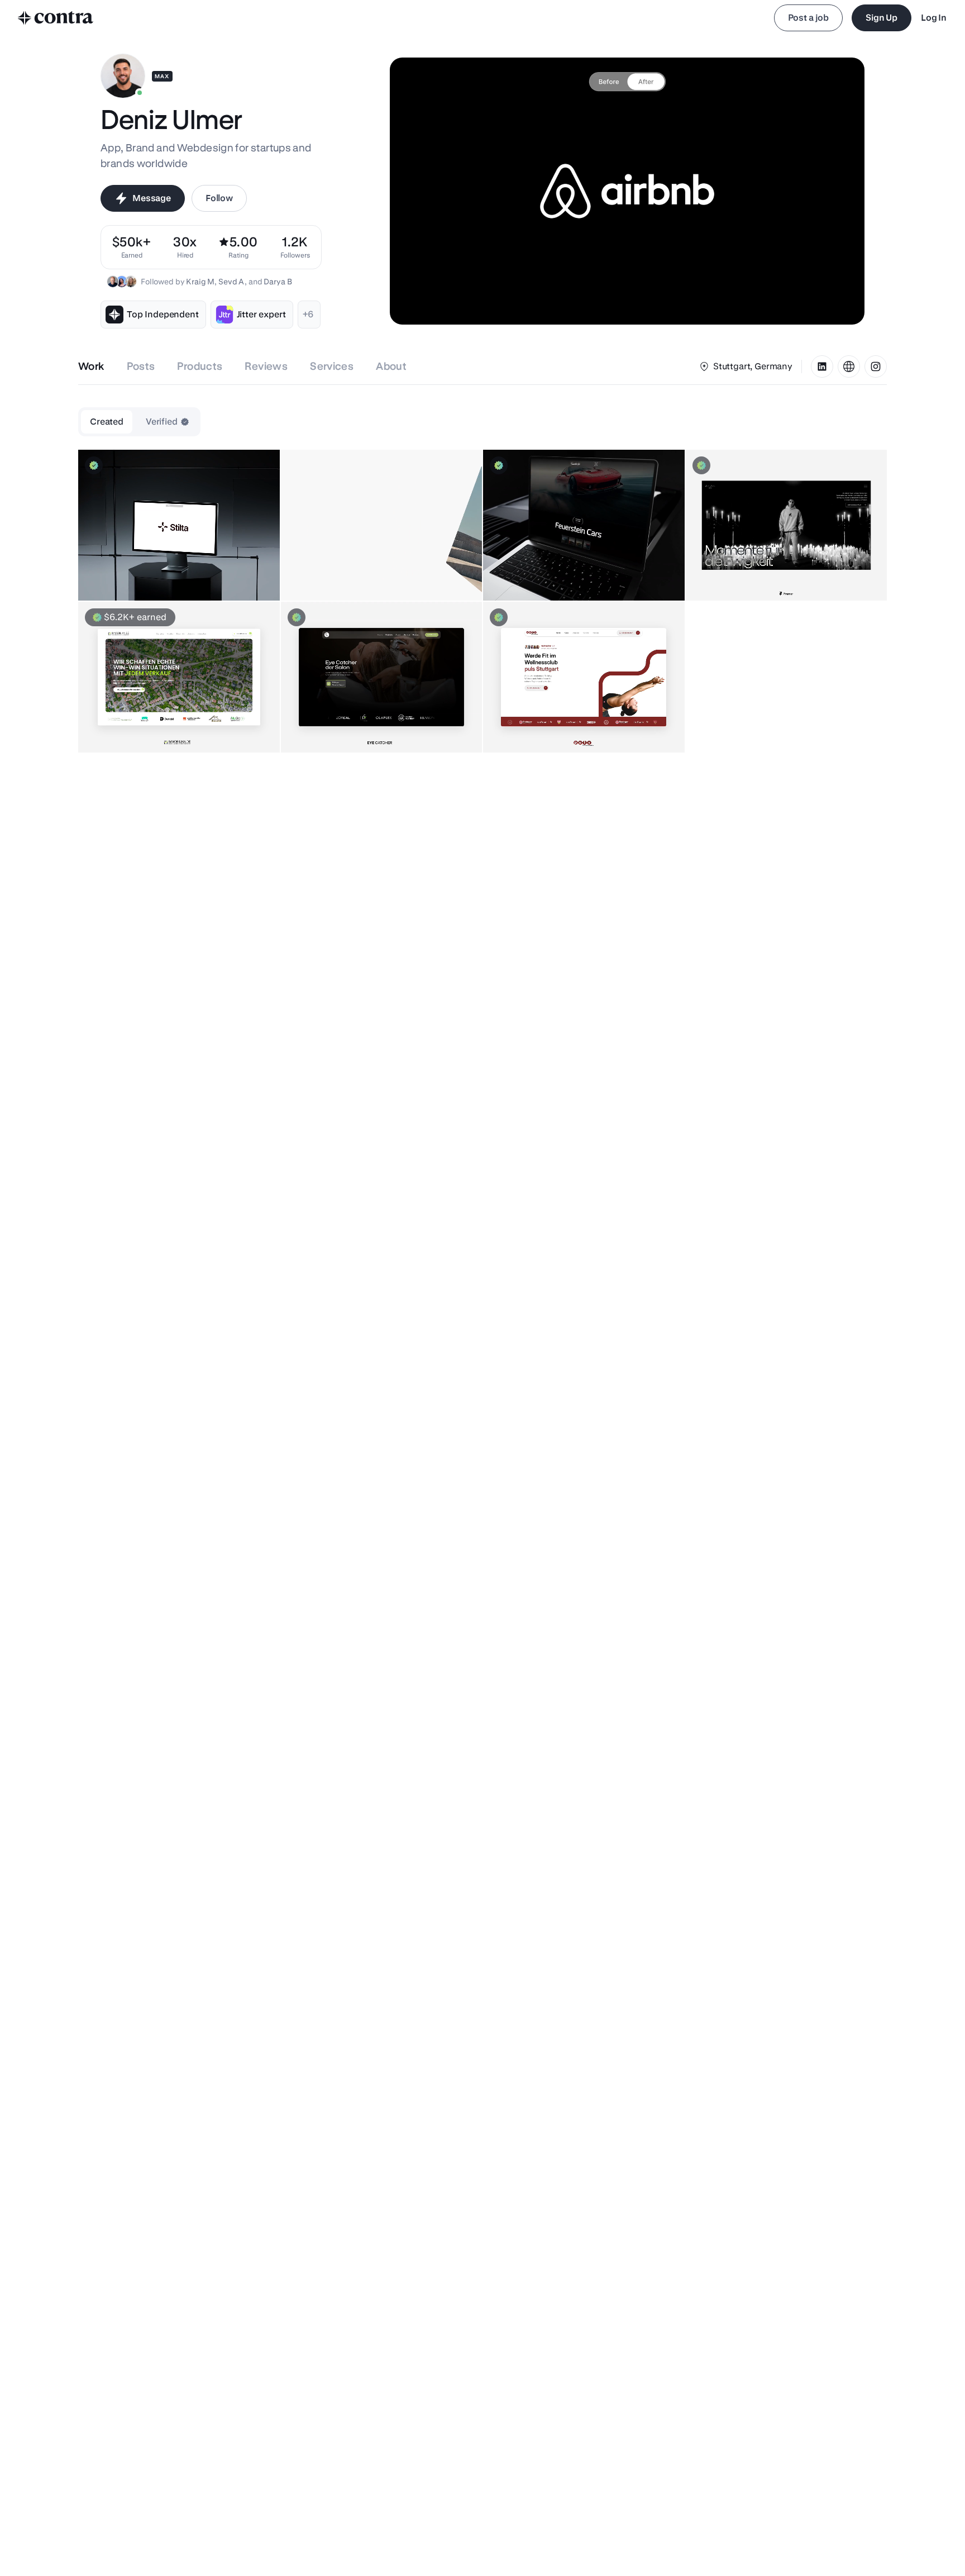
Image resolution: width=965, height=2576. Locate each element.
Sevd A (231, 282)
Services (332, 366)
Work (91, 366)
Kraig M (200, 282)
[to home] (56, 18)
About (391, 366)
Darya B (278, 282)
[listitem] (295, 247)
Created (107, 422)
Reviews (266, 366)
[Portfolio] (849, 366)
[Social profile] (822, 366)
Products (200, 366)
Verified (162, 422)
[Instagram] (876, 366)
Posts (141, 366)
